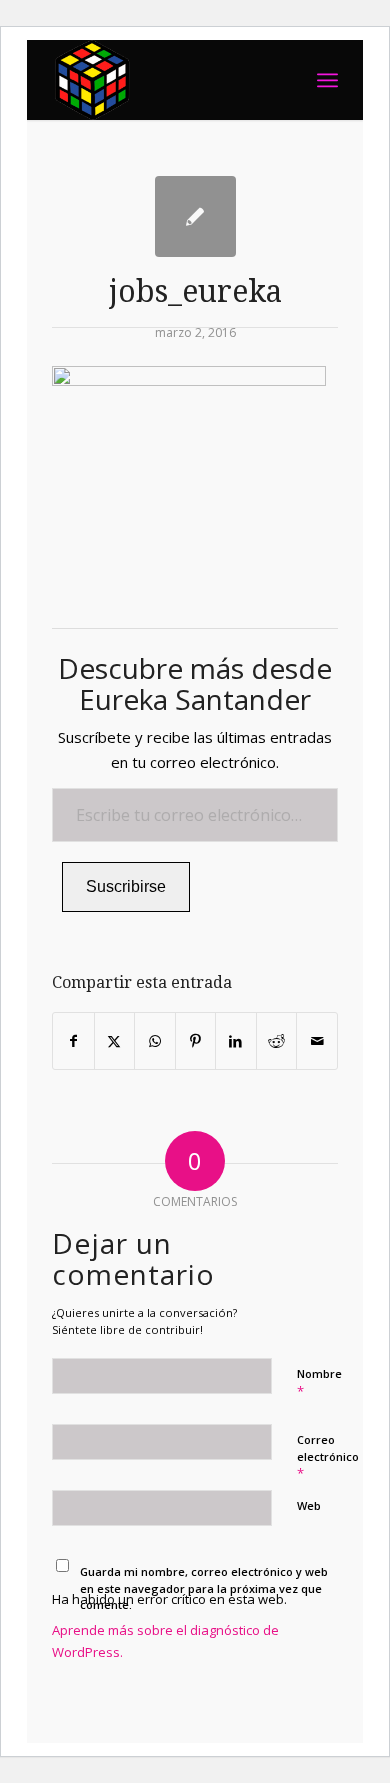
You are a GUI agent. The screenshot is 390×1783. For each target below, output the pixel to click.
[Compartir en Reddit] (277, 1041)
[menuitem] (327, 80)
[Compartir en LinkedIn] (236, 1041)
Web (309, 1505)
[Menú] (327, 80)
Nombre (319, 1383)
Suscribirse (126, 886)
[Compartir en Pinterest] (196, 1041)
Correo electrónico (328, 1457)
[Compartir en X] (115, 1041)
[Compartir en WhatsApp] (155, 1041)
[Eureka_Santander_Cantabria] (166, 80)
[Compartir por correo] (317, 1041)
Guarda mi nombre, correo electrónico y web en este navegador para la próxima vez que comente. (204, 1588)
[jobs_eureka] (195, 216)
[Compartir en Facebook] (73, 1041)
